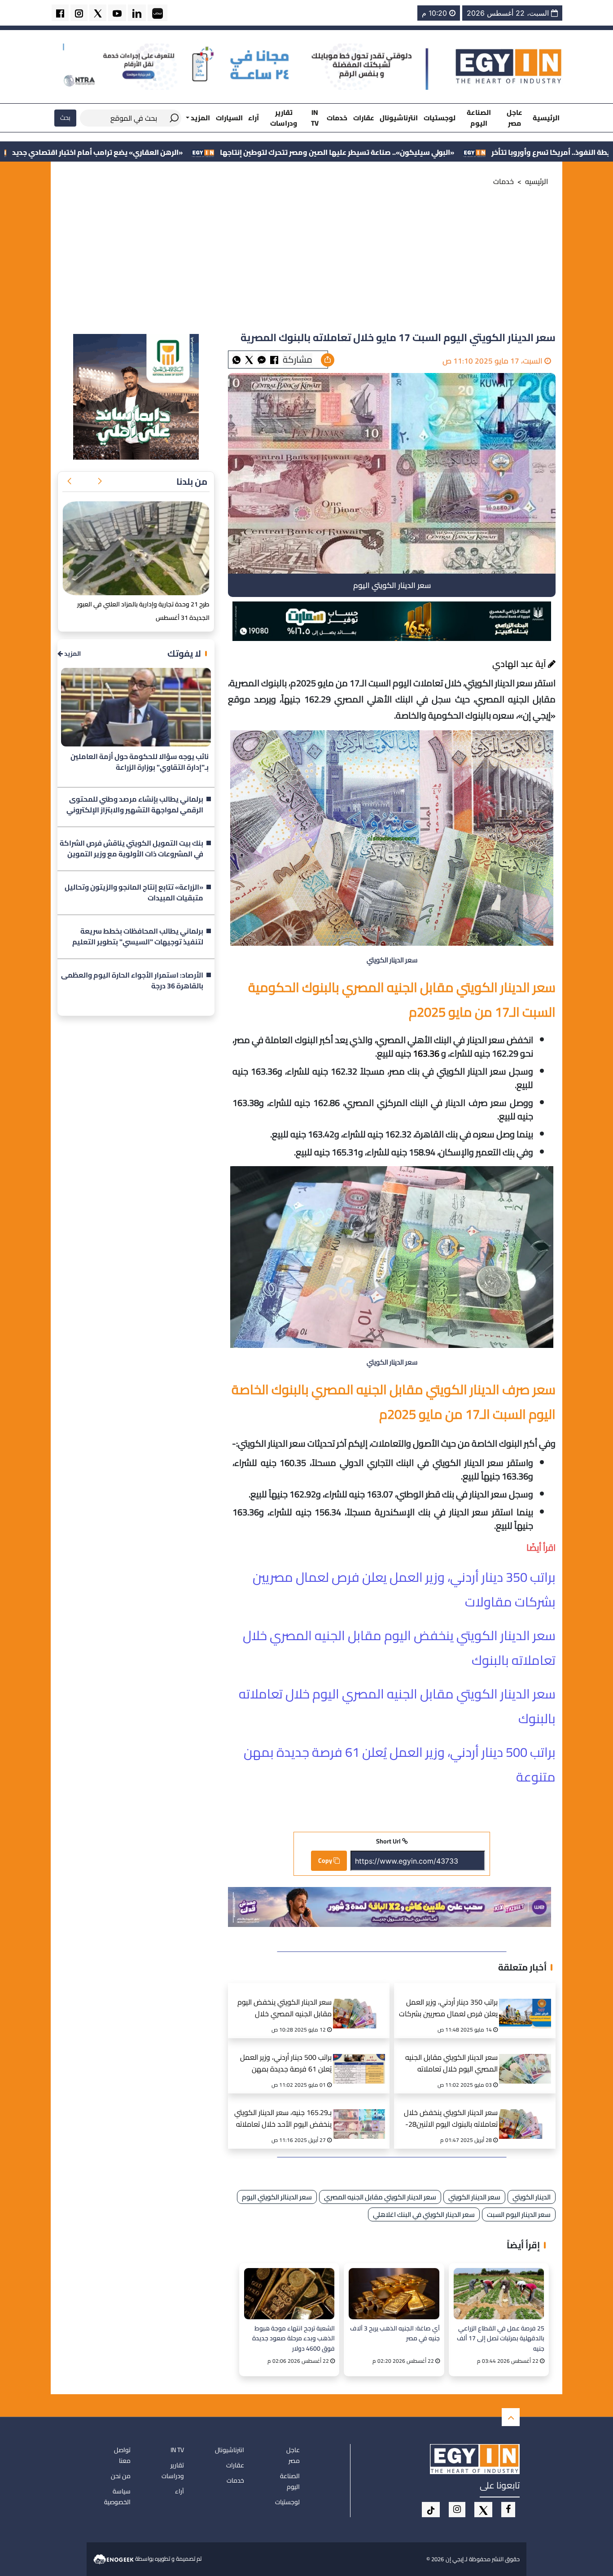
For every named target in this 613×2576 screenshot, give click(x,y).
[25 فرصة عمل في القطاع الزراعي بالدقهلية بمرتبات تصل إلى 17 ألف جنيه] (499, 2293)
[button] (100, 482)
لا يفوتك (184, 653)
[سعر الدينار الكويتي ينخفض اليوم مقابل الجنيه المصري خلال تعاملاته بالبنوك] (362, 2002)
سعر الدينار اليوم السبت (519, 2214)
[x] (483, 2510)
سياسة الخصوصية (117, 2497)
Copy (326, 1861)
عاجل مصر (514, 118)
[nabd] (158, 13)
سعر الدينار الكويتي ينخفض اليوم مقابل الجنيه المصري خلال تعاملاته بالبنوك (285, 2009)
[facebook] (60, 13)
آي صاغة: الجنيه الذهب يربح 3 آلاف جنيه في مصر (395, 2334)
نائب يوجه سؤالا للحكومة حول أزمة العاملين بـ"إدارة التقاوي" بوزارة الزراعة (140, 762)
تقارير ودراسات (284, 118)
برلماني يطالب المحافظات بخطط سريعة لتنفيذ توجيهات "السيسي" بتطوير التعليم (138, 937)
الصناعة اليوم (479, 118)
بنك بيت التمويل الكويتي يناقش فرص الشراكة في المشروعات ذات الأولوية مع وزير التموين (131, 849)
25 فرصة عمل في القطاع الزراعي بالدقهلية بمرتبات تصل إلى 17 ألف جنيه (501, 2338)
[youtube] (117, 13)
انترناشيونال (399, 118)
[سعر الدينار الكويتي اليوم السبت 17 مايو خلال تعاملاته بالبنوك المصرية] (262, 359)
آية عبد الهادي (520, 664)
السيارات (229, 118)
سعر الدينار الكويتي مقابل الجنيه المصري (380, 2197)
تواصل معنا (122, 2455)
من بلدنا (192, 481)
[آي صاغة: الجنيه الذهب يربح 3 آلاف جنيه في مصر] (394, 2293)
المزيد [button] (200, 118)
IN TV (315, 118)
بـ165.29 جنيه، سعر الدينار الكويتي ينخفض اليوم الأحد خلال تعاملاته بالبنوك (283, 2119)
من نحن (121, 2476)
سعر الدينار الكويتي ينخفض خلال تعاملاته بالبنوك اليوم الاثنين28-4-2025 (451, 2119)
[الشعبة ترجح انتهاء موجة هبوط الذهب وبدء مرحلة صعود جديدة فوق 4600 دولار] (289, 2293)
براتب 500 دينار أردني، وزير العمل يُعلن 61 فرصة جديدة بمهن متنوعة (286, 2064)
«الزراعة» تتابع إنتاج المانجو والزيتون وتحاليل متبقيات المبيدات (134, 893)
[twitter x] (98, 13)
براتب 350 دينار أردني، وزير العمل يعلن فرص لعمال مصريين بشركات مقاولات (448, 2009)
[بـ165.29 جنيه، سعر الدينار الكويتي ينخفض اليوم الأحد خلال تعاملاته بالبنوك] (362, 2113)
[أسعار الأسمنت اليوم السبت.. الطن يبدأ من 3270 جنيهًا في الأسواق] (136, 549)
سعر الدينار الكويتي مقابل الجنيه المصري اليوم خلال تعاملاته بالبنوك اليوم (451, 2064)
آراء (254, 118)
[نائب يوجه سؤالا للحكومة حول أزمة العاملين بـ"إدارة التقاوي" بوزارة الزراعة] (136, 707)
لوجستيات (440, 118)
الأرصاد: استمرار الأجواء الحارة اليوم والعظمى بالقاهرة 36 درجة (132, 981)
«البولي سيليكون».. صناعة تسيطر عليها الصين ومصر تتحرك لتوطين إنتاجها (489, 152)
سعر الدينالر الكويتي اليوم (277, 2197)
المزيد (72, 654)
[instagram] (79, 13)
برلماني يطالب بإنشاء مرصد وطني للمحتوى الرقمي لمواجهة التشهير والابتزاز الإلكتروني (135, 805)
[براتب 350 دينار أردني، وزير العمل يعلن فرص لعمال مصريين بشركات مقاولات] (528, 2002)
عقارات (364, 118)
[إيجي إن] (509, 66)
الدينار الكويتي (532, 2197)
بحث (65, 118)
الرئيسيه (537, 181)
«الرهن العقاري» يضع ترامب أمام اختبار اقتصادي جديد (250, 152)
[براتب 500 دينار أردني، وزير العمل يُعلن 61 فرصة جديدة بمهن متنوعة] (362, 2058)
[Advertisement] (306, 262)
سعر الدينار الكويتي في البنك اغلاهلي (424, 2214)
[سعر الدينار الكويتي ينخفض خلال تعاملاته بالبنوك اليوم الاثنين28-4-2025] (528, 2113)
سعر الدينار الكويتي (474, 2197)
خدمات (337, 118)
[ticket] (431, 2510)
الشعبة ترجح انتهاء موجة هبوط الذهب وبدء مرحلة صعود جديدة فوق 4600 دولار (293, 2338)
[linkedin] (137, 13)
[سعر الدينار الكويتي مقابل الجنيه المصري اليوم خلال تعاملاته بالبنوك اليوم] (528, 2058)
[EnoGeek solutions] (114, 2558)
